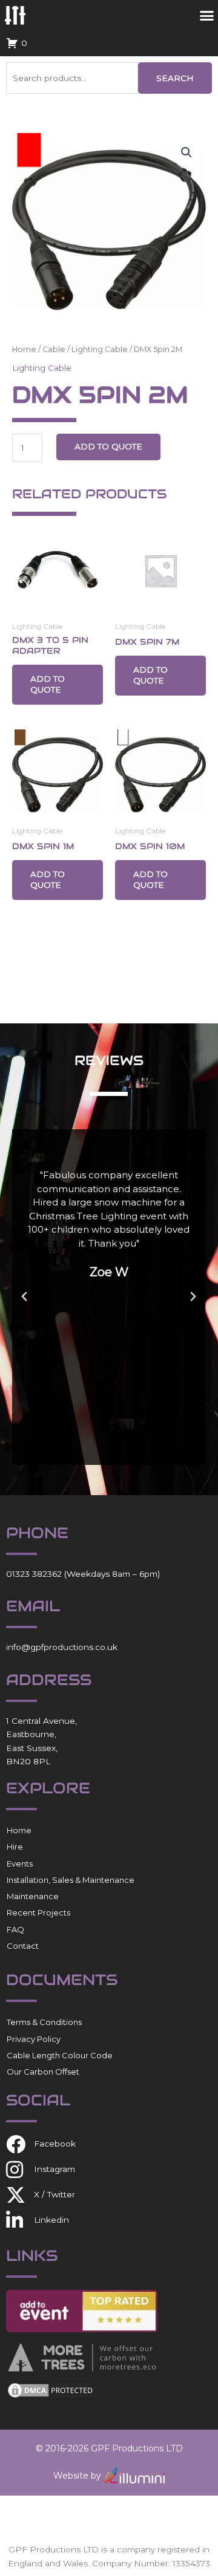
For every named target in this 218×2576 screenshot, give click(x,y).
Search (175, 78)
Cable (54, 349)
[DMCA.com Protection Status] (51, 2390)
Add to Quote (108, 446)
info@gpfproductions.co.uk (62, 1647)
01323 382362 (34, 1574)
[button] (187, 152)
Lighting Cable (100, 349)
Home (24, 349)
